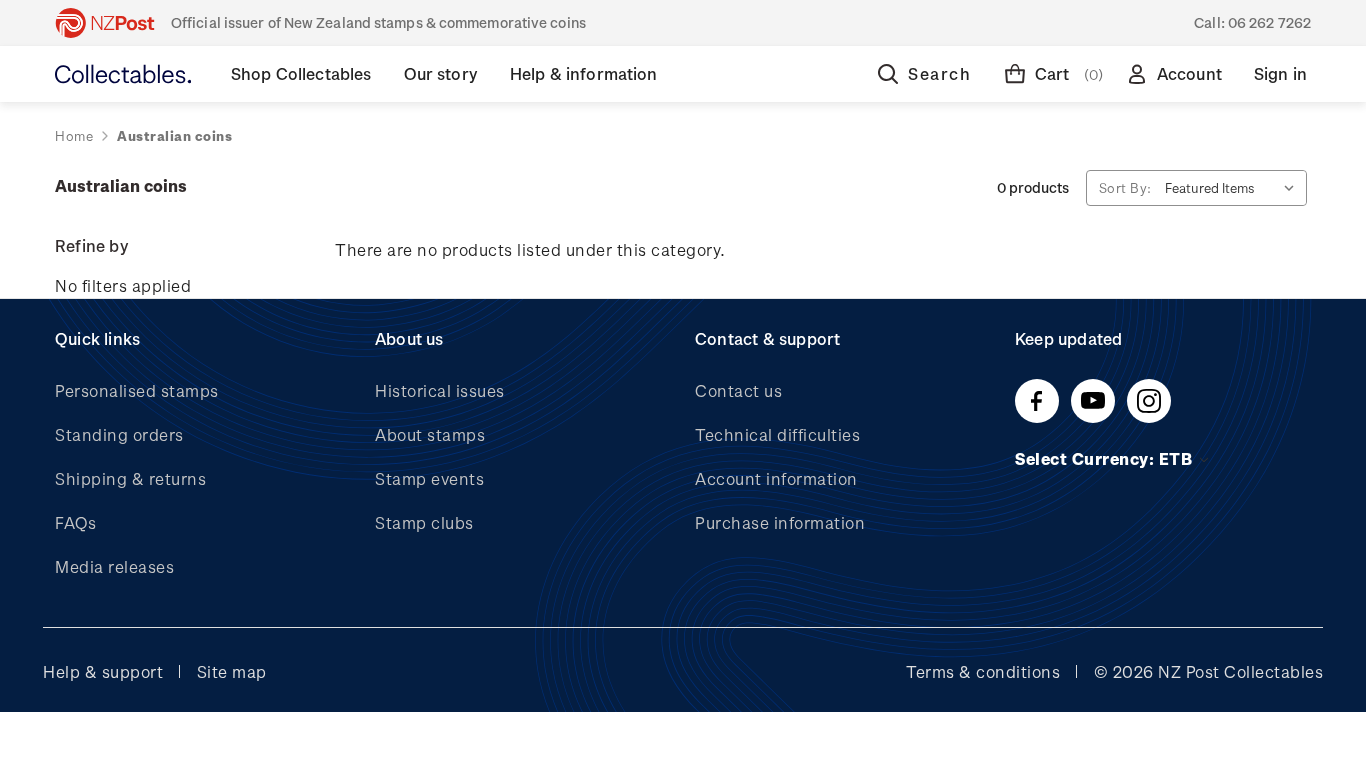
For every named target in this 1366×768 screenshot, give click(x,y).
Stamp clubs (424, 522)
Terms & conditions (983, 671)
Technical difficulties (777, 434)
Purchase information (780, 522)
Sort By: (1125, 187)
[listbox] (1234, 188)
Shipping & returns (130, 478)
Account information (776, 478)
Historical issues (440, 390)
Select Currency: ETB (1106, 458)
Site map (232, 671)
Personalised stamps (137, 390)
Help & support (103, 671)
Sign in (1280, 73)
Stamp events (429, 478)
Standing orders (119, 434)
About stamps (430, 434)
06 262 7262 (1269, 22)
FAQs (75, 522)
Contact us (738, 390)
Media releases (114, 566)
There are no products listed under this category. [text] (530, 249)
